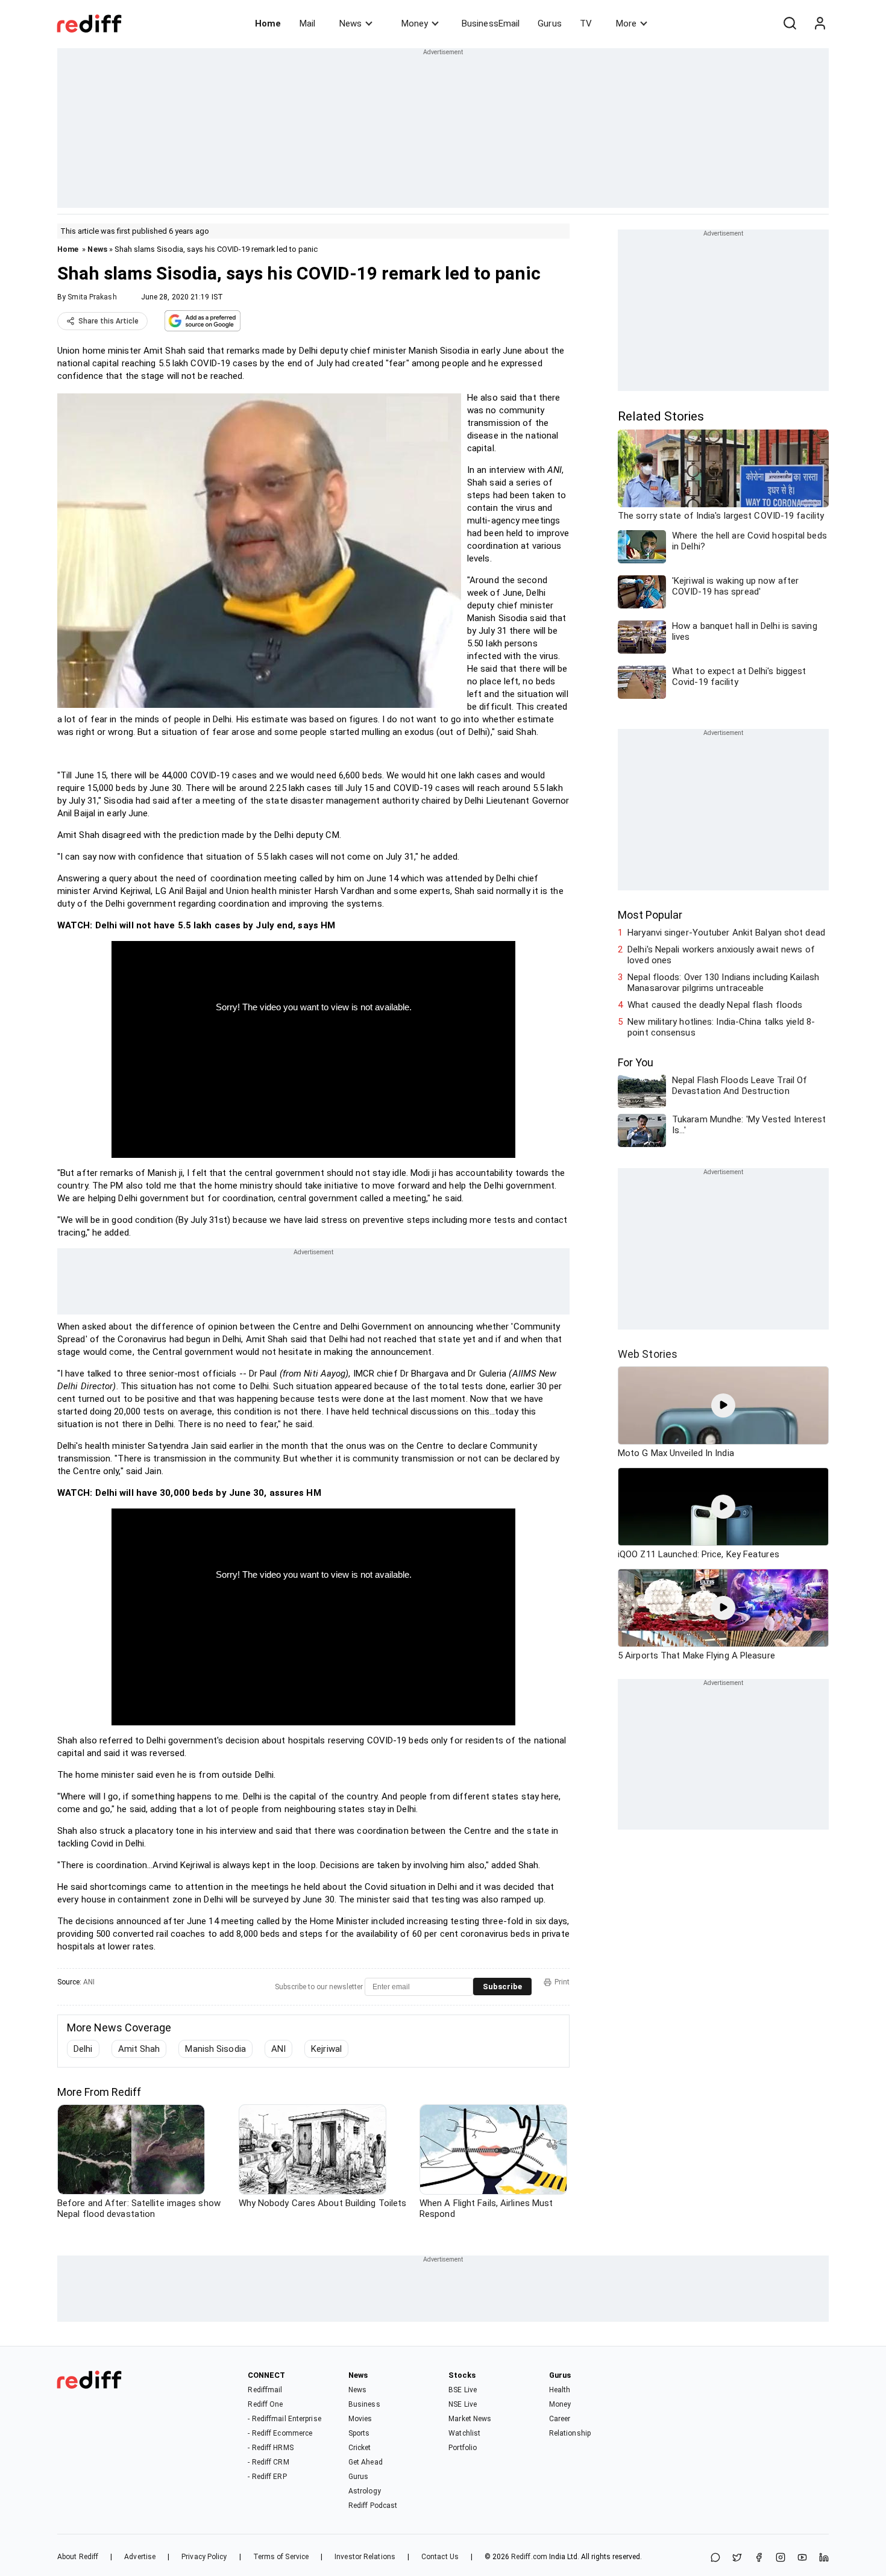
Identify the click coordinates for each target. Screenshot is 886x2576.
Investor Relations (365, 2557)
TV (586, 23)
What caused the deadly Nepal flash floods (715, 1005)
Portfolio (463, 2448)
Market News (470, 2419)
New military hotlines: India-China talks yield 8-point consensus (721, 1027)
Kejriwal (326, 2049)
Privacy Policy (204, 2557)
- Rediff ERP (267, 2477)
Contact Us (440, 2557)
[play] (723, 1405)
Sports (359, 2433)
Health (560, 2390)
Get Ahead (366, 2462)
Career (560, 2419)
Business (364, 2404)
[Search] (790, 23)
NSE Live (463, 2404)
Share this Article (108, 321)
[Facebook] (759, 2558)
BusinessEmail (491, 23)
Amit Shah (139, 2049)
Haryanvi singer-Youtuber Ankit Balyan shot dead (726, 933)
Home (268, 23)
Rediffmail (265, 2390)
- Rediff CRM (268, 2462)
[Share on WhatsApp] (715, 2558)
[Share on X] (737, 2558)
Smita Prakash (92, 297)
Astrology (365, 2491)
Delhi (83, 2049)
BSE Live (463, 2390)
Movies (360, 2419)
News (350, 23)
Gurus (550, 23)
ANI (89, 1982)
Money (415, 23)
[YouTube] (802, 2558)
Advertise (140, 2557)
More (626, 23)
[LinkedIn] (824, 2558)
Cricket (360, 2448)
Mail (307, 23)
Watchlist (464, 2433)
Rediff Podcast (373, 2506)
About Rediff (78, 2557)
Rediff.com (529, 2557)
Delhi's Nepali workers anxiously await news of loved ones (721, 955)
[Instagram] (781, 2558)
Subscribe (502, 1987)
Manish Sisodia (215, 2049)
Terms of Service (281, 2557)
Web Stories (648, 1354)
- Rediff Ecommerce (280, 2433)
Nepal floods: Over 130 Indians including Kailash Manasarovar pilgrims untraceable (723, 983)
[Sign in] (820, 23)
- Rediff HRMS (270, 2448)
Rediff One (265, 2404)
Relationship (570, 2433)
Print (562, 1982)
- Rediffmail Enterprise (284, 2419)
